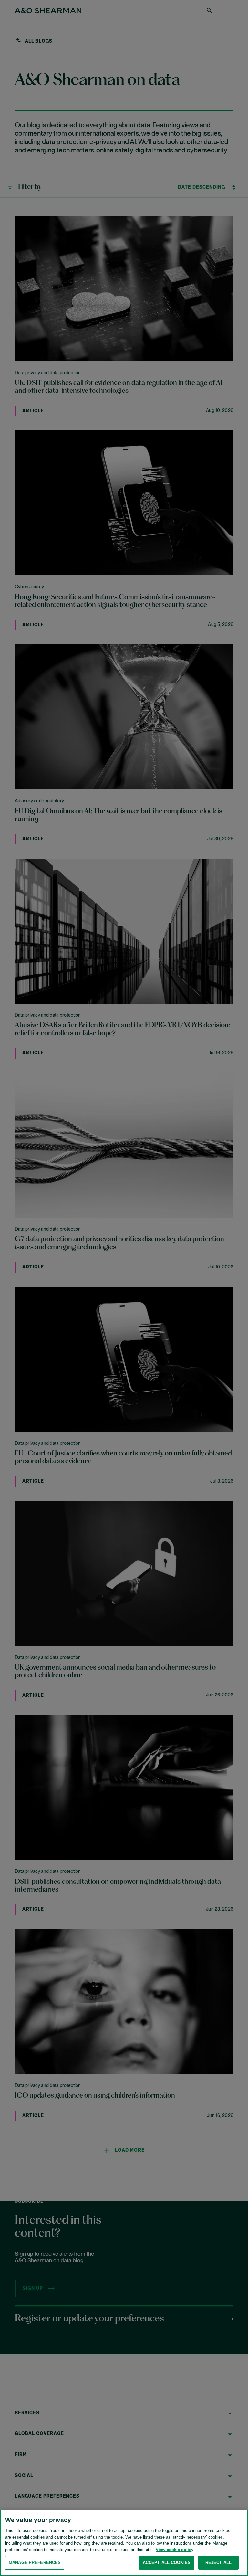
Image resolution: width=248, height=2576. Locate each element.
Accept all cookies (167, 2563)
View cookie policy (175, 2550)
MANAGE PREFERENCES (35, 2563)
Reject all (218, 2563)
